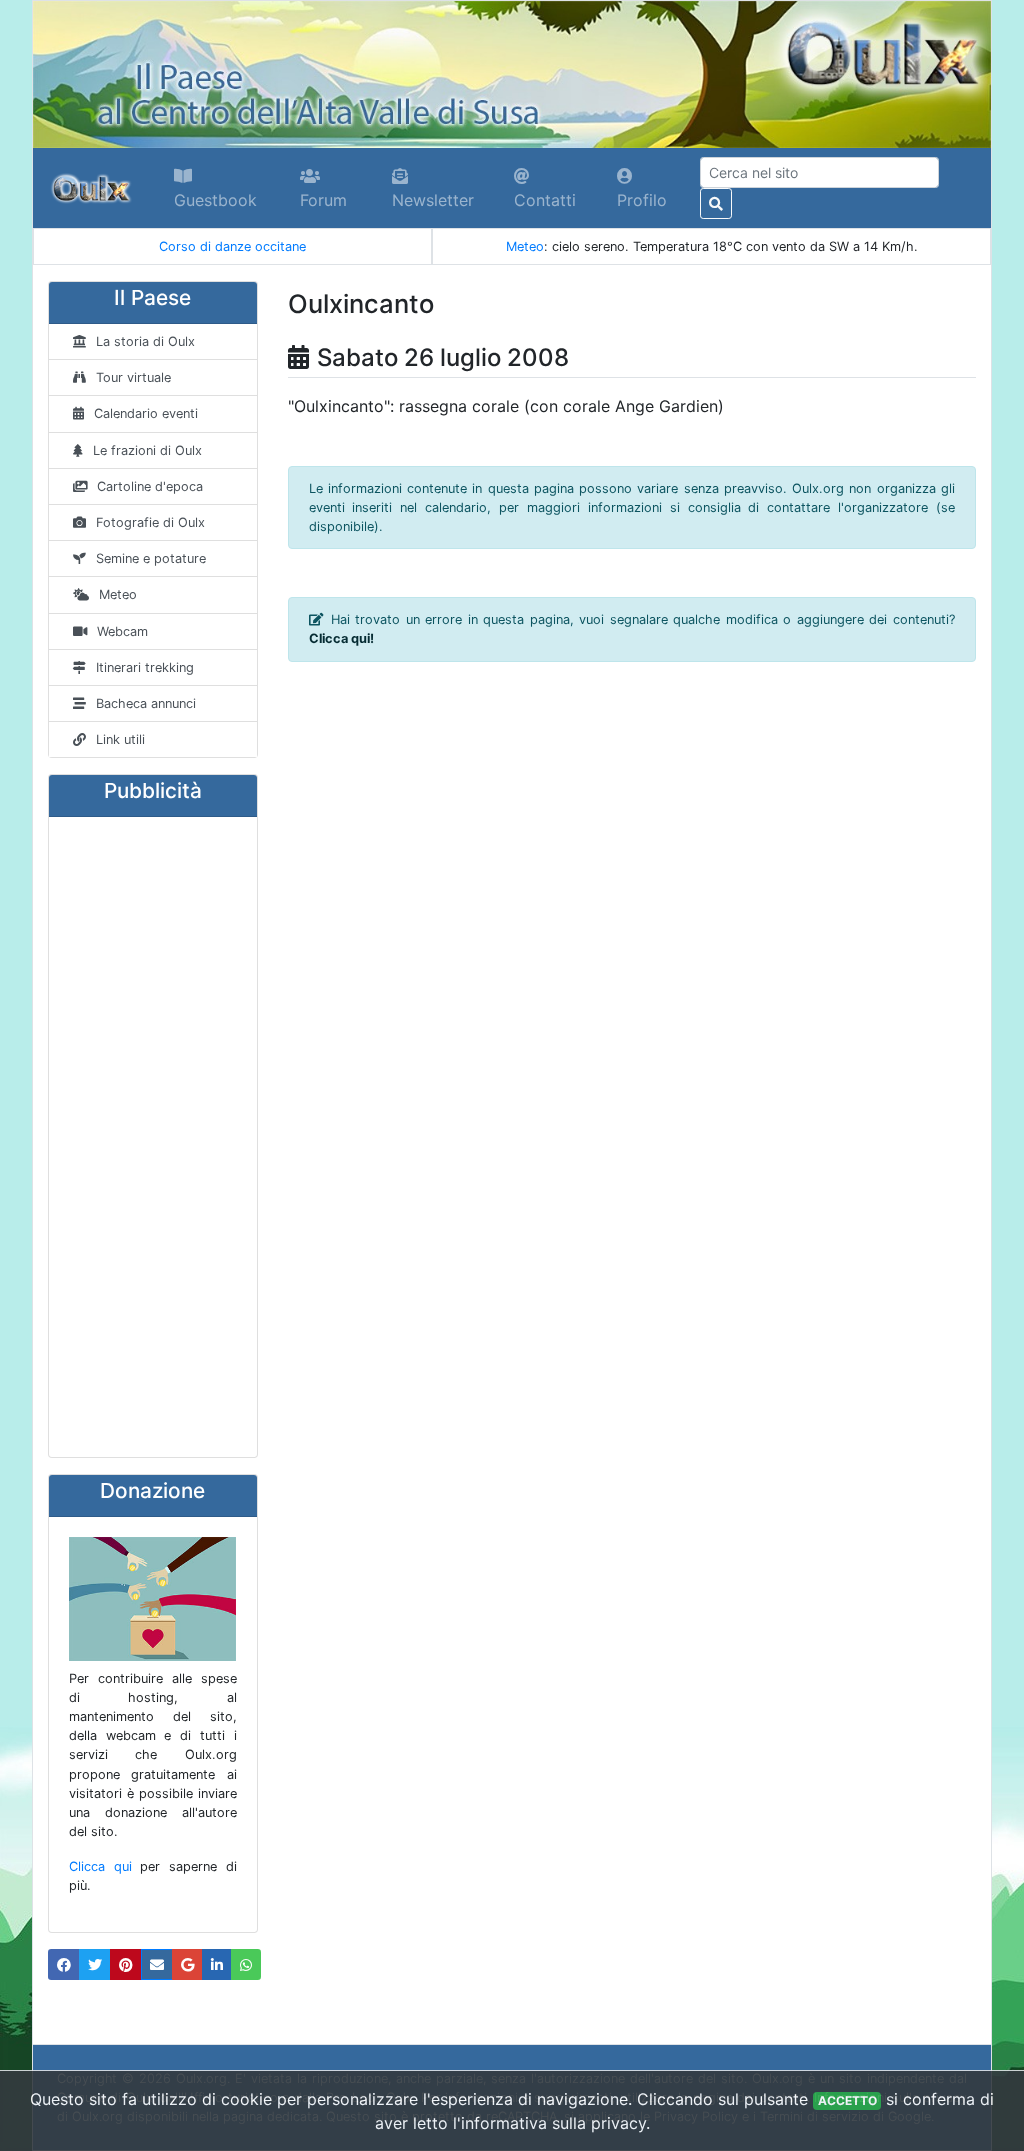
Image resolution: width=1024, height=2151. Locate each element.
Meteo (525, 246)
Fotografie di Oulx (150, 522)
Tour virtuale (133, 377)
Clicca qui (100, 1866)
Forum (323, 200)
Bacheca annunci (146, 703)
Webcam (122, 631)
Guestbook (215, 200)
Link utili (120, 739)
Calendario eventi (146, 413)
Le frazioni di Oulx (147, 450)
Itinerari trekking (145, 667)
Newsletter (433, 200)
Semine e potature (151, 558)
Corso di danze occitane (232, 246)
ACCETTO (847, 2100)
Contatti (545, 200)
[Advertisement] (153, 1137)
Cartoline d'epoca (150, 486)
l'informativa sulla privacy (549, 2123)
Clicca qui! (341, 638)
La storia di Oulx (145, 341)
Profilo (642, 200)
